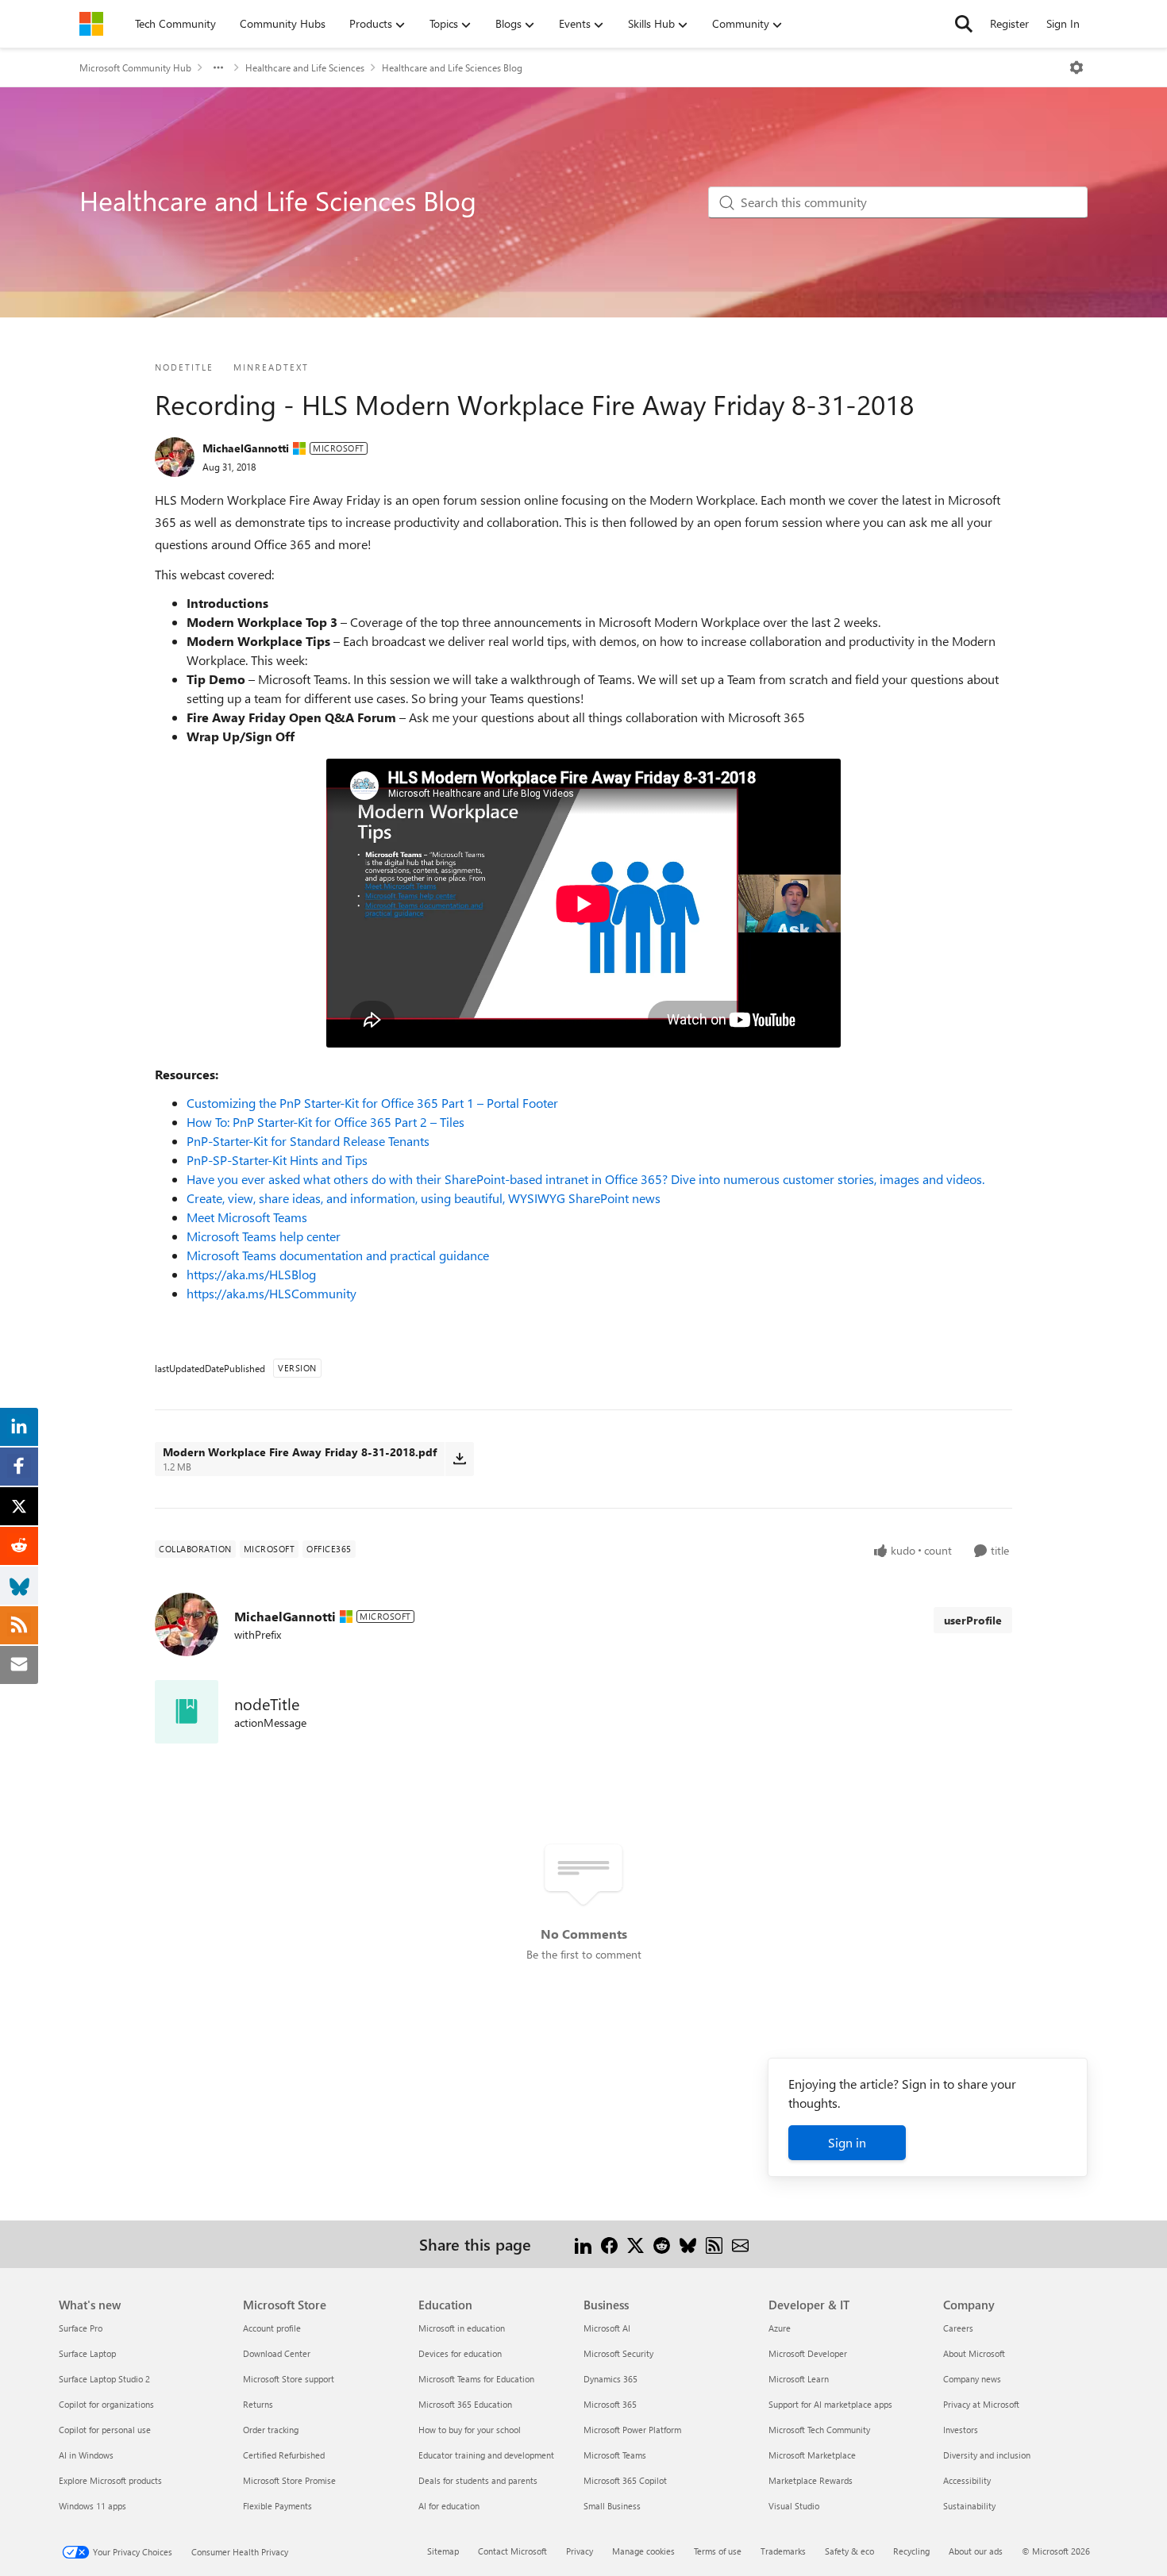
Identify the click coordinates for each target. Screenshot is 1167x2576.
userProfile (973, 1620)
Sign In (1063, 23)
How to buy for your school (470, 2430)
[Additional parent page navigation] (218, 67)
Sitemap (443, 2551)
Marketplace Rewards (811, 2480)
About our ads (976, 2551)
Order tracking (271, 2430)
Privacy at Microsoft (981, 2404)
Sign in (847, 2142)
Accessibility (967, 2480)
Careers (958, 2328)
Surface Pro (81, 2328)
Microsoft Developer (808, 2353)
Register (1009, 23)
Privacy (580, 2551)
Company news (972, 2379)
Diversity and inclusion (987, 2455)
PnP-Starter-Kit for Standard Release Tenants (308, 1141)
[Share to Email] (740, 2244)
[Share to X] (635, 2244)
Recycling (911, 2551)
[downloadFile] (459, 1459)
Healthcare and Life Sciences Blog (452, 67)
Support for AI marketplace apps (830, 2404)
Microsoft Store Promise (289, 2480)
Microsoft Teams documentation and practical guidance (338, 1255)
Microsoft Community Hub (135, 67)
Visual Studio (794, 2506)
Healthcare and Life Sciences (305, 67)
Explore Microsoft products (110, 2480)
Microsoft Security (618, 2353)
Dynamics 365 (610, 2379)
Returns (258, 2404)
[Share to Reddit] (662, 2244)
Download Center (277, 2353)
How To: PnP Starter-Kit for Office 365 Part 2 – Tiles (325, 1122)
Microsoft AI (607, 2328)
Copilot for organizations (106, 2404)
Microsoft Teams (615, 2455)
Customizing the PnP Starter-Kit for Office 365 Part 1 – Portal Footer (372, 1103)
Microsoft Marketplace (812, 2455)
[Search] (964, 24)
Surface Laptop (87, 2353)
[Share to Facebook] (609, 2244)
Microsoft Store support (289, 2379)
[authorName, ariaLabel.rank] (175, 457)
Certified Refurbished (284, 2455)
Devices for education (460, 2353)
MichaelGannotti (246, 448)
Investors (961, 2430)
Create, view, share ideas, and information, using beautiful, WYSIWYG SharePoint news (424, 1198)
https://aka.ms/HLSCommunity (272, 1293)
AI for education (449, 2506)
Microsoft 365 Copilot (625, 2480)
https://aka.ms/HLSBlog (251, 1274)
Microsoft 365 (610, 2404)
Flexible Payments (277, 2506)
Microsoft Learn (799, 2379)
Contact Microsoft (512, 2551)
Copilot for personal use (105, 2430)
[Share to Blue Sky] (688, 2244)
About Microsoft (974, 2353)
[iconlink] (187, 1712)
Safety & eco (849, 2551)
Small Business (612, 2506)
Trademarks (783, 2551)
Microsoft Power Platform (632, 2430)
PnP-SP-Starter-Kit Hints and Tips (277, 1160)
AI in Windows (86, 2455)
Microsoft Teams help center (264, 1236)
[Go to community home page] (91, 24)
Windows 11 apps (92, 2506)
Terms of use (718, 2551)
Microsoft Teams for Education (476, 2379)
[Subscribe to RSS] (714, 2244)
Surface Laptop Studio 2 (104, 2379)
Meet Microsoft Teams (247, 1217)
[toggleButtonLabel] (1076, 67)
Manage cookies (643, 2551)
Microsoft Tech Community (819, 2430)
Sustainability (969, 2506)
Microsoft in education (462, 2328)
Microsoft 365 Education (465, 2404)
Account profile (272, 2328)
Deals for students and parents (478, 2480)
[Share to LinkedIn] (583, 2244)
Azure (780, 2328)
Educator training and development (486, 2455)
